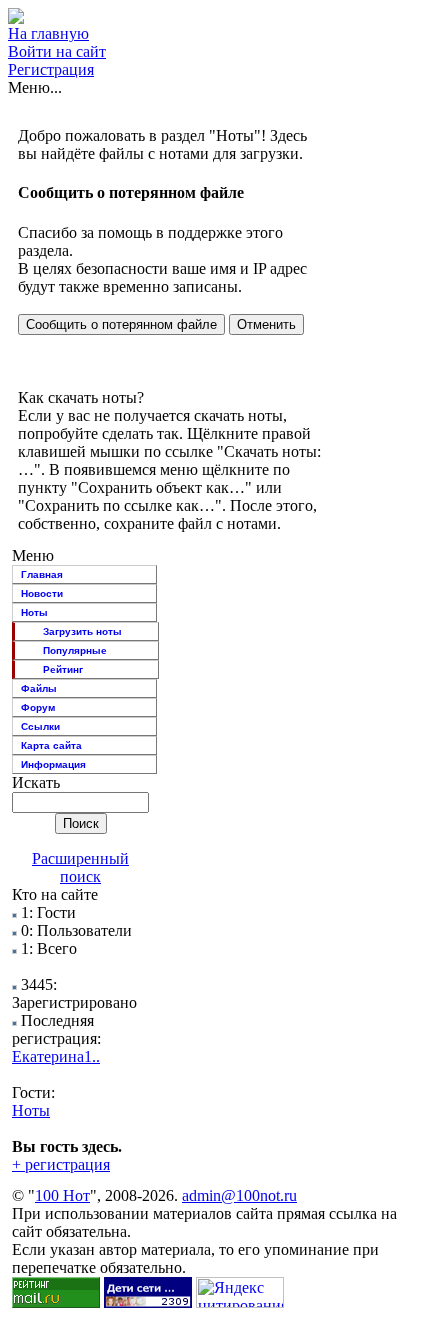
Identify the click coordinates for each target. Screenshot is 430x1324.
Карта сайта (51, 745)
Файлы (39, 688)
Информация (53, 764)
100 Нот (62, 1195)
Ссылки (40, 726)
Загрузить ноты (82, 631)
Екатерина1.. (56, 1056)
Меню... (35, 87)
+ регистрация (61, 1164)
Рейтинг (63, 669)
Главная (42, 574)
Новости (42, 593)
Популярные (75, 650)
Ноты (34, 612)
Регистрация (51, 69)
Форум (38, 707)
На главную (48, 33)
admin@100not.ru (239, 1195)
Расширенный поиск (80, 867)
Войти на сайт (57, 51)
